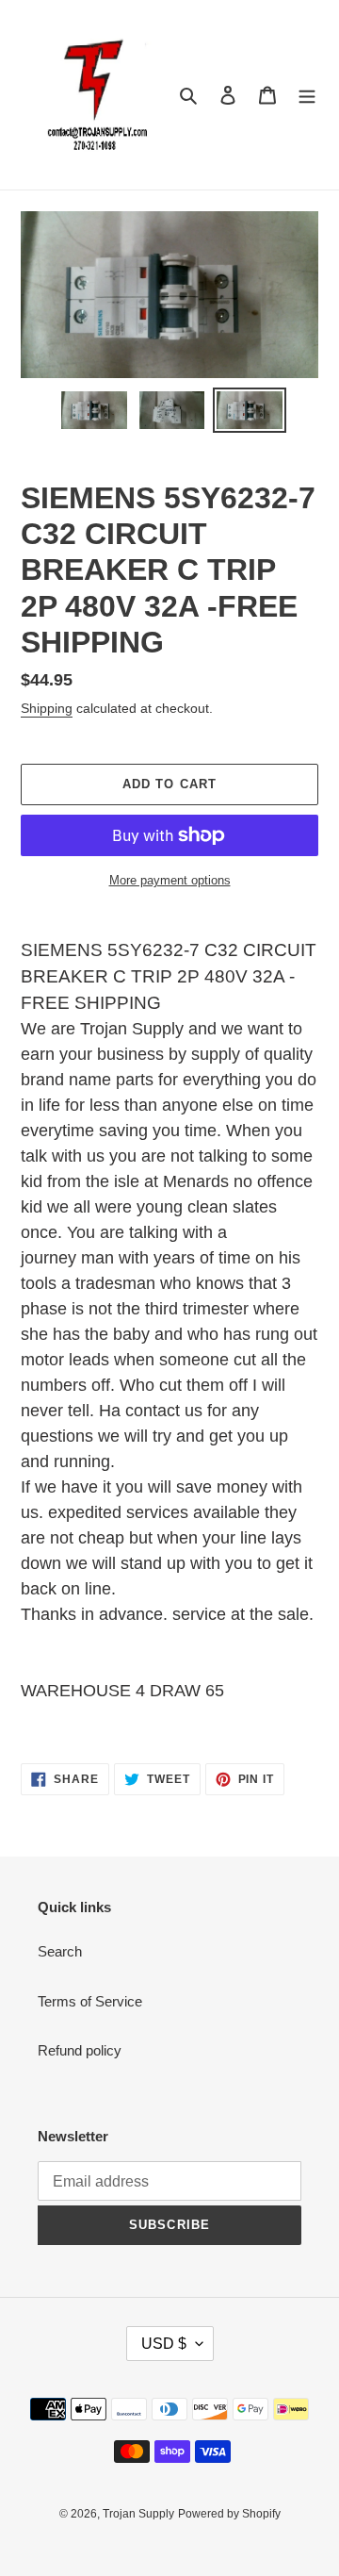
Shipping (47, 708)
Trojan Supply (138, 2514)
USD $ (164, 2344)
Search (60, 1951)
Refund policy (80, 2050)
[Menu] (307, 95)
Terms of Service (90, 2001)
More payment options (170, 880)
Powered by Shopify (229, 2514)
